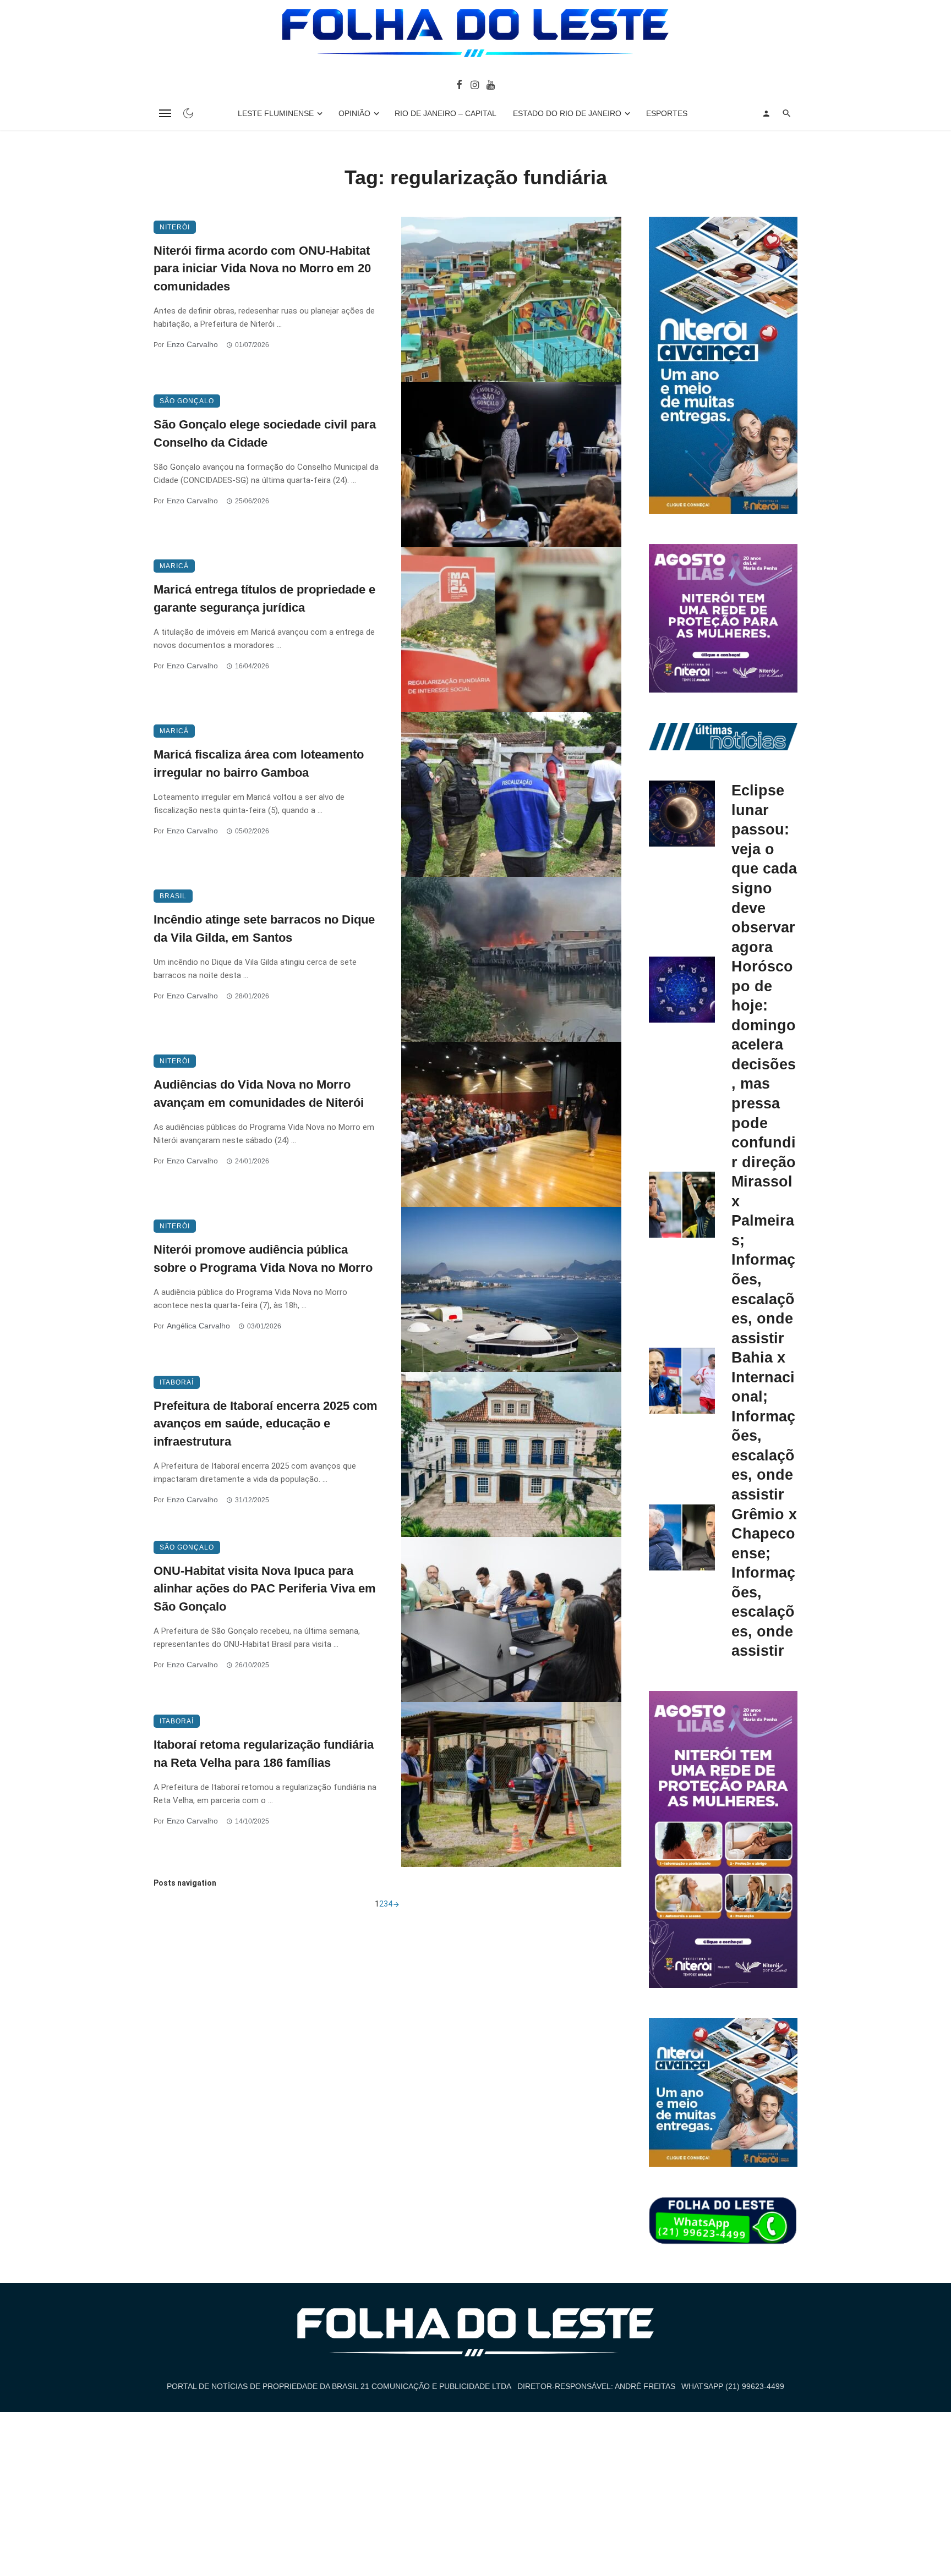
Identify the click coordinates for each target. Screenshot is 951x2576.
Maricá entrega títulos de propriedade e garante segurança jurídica (264, 598)
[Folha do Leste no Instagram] (474, 84)
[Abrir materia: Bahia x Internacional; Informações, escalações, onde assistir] (682, 1381)
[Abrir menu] (165, 113)
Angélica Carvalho (198, 1326)
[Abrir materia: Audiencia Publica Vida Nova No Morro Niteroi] (511, 1289)
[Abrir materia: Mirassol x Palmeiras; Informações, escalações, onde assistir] (682, 1205)
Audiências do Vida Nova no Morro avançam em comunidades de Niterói (259, 1094)
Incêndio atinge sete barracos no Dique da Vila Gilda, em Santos (264, 929)
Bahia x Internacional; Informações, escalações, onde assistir (763, 1426)
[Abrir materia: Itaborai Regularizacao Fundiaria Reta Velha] (511, 1784)
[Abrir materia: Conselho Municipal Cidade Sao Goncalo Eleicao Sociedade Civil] (511, 464)
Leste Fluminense (276, 113)
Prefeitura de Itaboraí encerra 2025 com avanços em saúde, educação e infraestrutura (266, 1424)
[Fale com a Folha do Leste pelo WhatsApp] (723, 2221)
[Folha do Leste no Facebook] (459, 84)
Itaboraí (177, 1382)
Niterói (175, 227)
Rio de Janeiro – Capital (446, 113)
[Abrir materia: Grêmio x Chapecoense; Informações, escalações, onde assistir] (682, 1537)
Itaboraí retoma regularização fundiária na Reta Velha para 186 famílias (264, 1754)
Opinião (354, 113)
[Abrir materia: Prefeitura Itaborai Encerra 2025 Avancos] (511, 1454)
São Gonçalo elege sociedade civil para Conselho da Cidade (265, 433)
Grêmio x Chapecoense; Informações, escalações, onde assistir (764, 1583)
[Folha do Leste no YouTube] (491, 84)
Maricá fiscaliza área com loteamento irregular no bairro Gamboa (259, 764)
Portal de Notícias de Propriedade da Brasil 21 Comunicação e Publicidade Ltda (339, 2386)
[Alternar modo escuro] (188, 113)
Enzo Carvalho (192, 344)
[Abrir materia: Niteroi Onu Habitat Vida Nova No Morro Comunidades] (511, 299)
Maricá (174, 566)
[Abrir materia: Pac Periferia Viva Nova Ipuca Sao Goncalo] (511, 1619)
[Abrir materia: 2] (396, 1904)
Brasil (173, 896)
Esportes (667, 113)
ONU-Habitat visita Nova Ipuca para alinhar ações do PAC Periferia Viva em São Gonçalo (265, 1589)
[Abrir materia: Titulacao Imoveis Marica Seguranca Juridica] (511, 629)
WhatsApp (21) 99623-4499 (733, 2386)
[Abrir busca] (787, 113)
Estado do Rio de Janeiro (567, 113)
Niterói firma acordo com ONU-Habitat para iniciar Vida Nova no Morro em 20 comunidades (262, 269)
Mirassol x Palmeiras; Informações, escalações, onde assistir (763, 1259)
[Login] (766, 113)
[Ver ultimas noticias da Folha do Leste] (723, 736)
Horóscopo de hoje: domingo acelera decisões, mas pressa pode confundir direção (764, 1064)
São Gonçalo (187, 401)
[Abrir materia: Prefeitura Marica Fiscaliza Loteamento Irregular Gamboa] (511, 794)
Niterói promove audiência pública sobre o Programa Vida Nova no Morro (263, 1259)
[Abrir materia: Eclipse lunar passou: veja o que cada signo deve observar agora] (682, 814)
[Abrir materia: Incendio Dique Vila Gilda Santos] (511, 959)
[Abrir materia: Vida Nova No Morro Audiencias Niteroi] (511, 1124)
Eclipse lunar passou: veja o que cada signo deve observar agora (764, 868)
